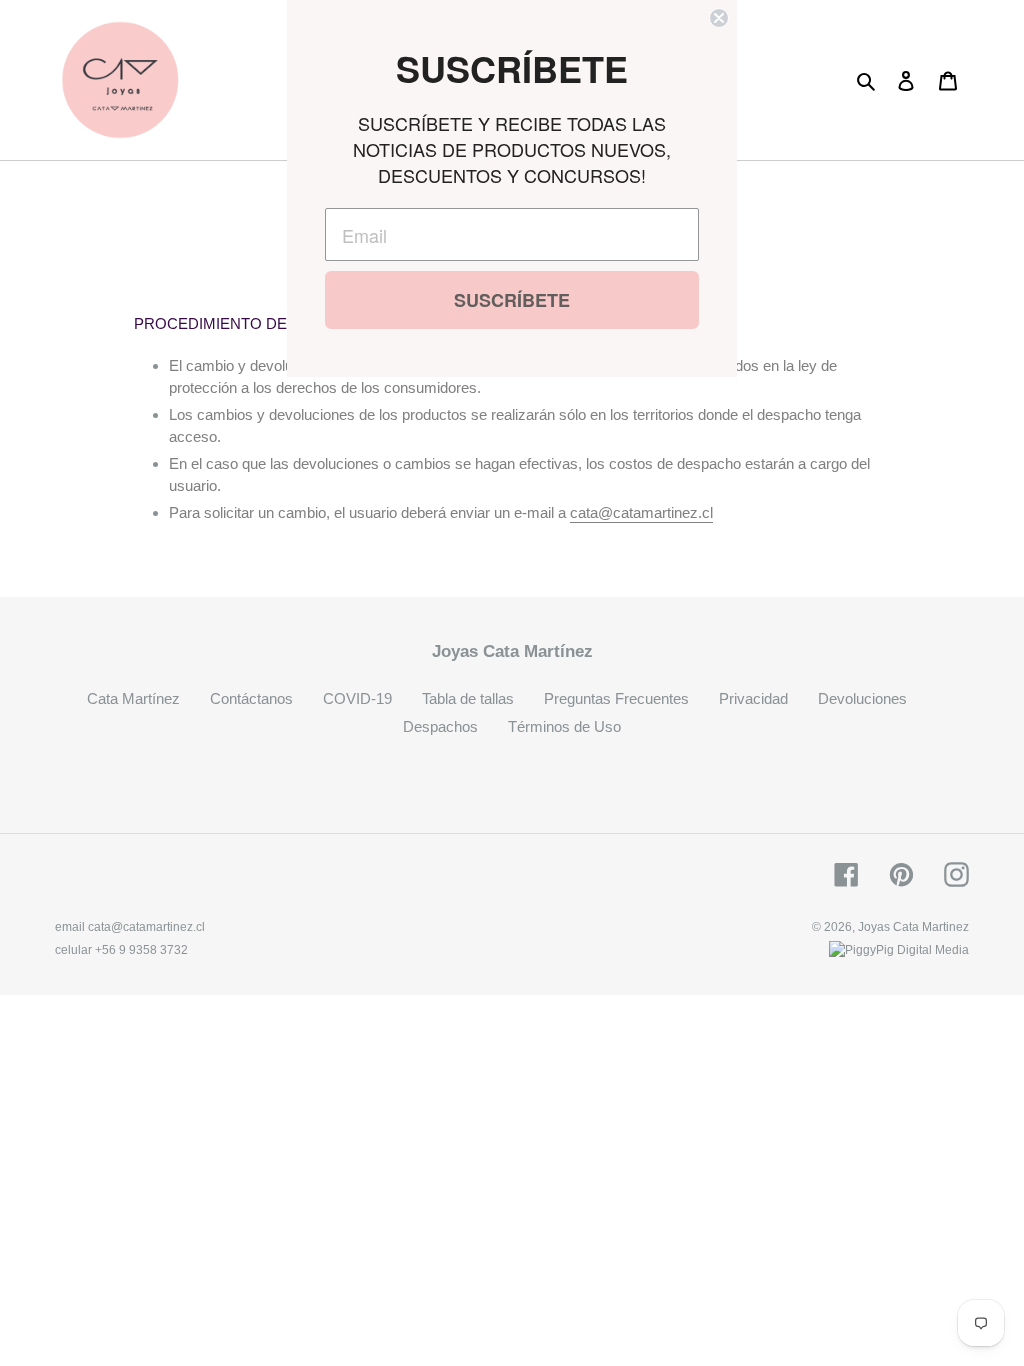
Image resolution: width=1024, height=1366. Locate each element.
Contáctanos (251, 698)
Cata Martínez (133, 698)
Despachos (440, 726)
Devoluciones (862, 698)
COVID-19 (357, 698)
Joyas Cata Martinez (913, 927)
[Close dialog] (719, 18)
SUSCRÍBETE (512, 300)
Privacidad (753, 698)
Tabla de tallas (468, 698)
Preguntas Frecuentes (616, 698)
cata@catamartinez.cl (641, 512)
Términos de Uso (564, 726)
